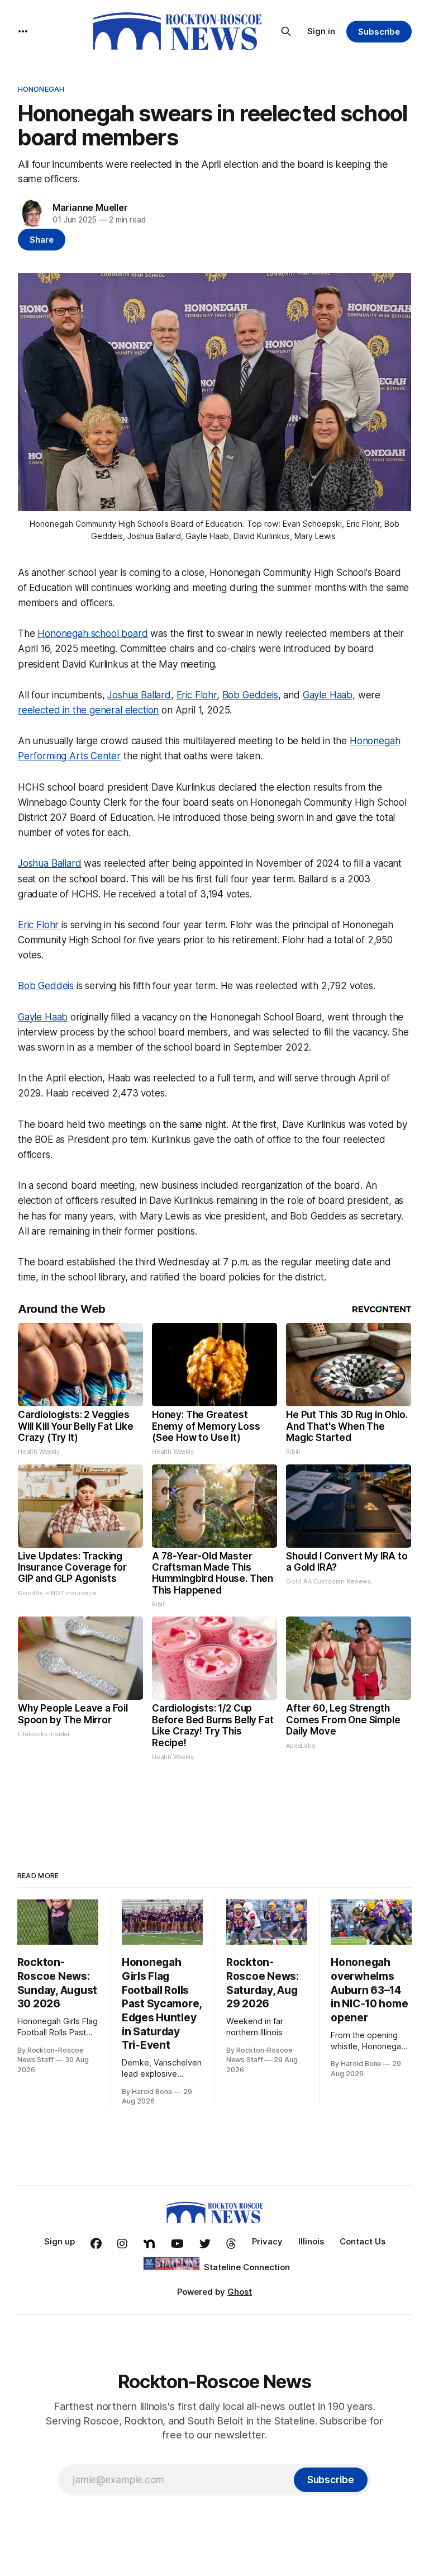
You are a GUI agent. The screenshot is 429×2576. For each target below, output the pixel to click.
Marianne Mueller (90, 207)
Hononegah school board (92, 634)
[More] (23, 31)
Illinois (311, 2241)
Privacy (267, 2241)
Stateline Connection (247, 2267)
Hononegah (41, 89)
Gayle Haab (328, 695)
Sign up (59, 2241)
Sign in (321, 31)
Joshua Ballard (139, 695)
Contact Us (363, 2241)
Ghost (240, 2292)
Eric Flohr (197, 695)
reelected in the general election (88, 710)
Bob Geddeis (250, 695)
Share (42, 240)
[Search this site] (286, 31)
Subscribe (379, 32)
